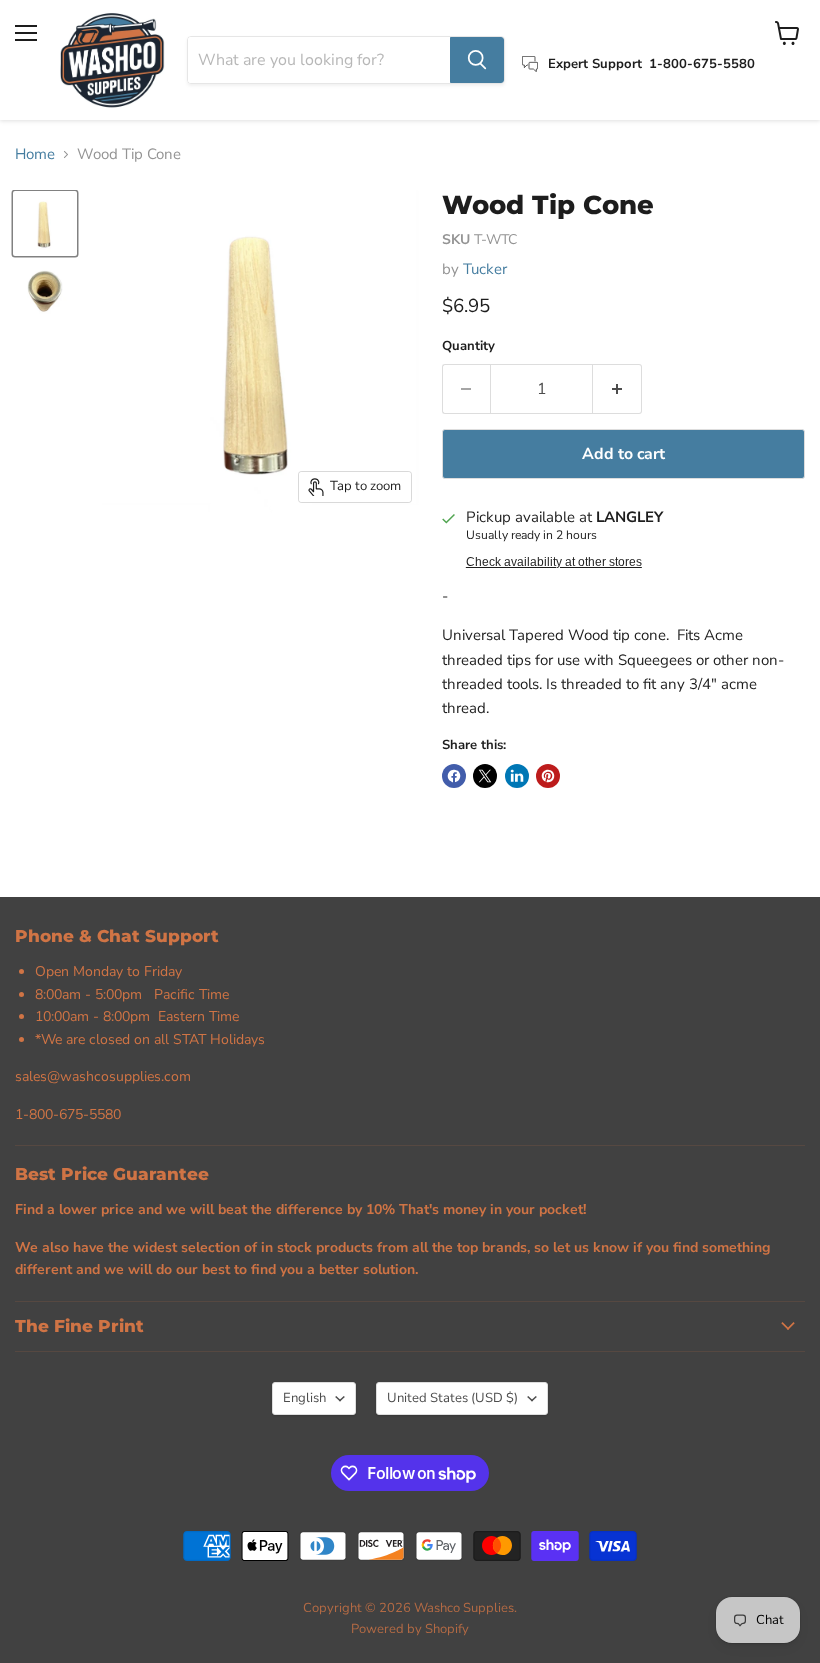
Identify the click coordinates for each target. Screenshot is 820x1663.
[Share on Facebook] (454, 776)
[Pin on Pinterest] (548, 776)
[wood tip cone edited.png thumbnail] (45, 223)
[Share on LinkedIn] (517, 776)
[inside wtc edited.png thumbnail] (45, 292)
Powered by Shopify (410, 1629)
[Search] (477, 60)
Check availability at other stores (554, 562)
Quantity (468, 346)
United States (452, 1398)
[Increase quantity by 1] (617, 389)
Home (35, 154)
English (304, 1398)
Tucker (485, 269)
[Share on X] (485, 776)
